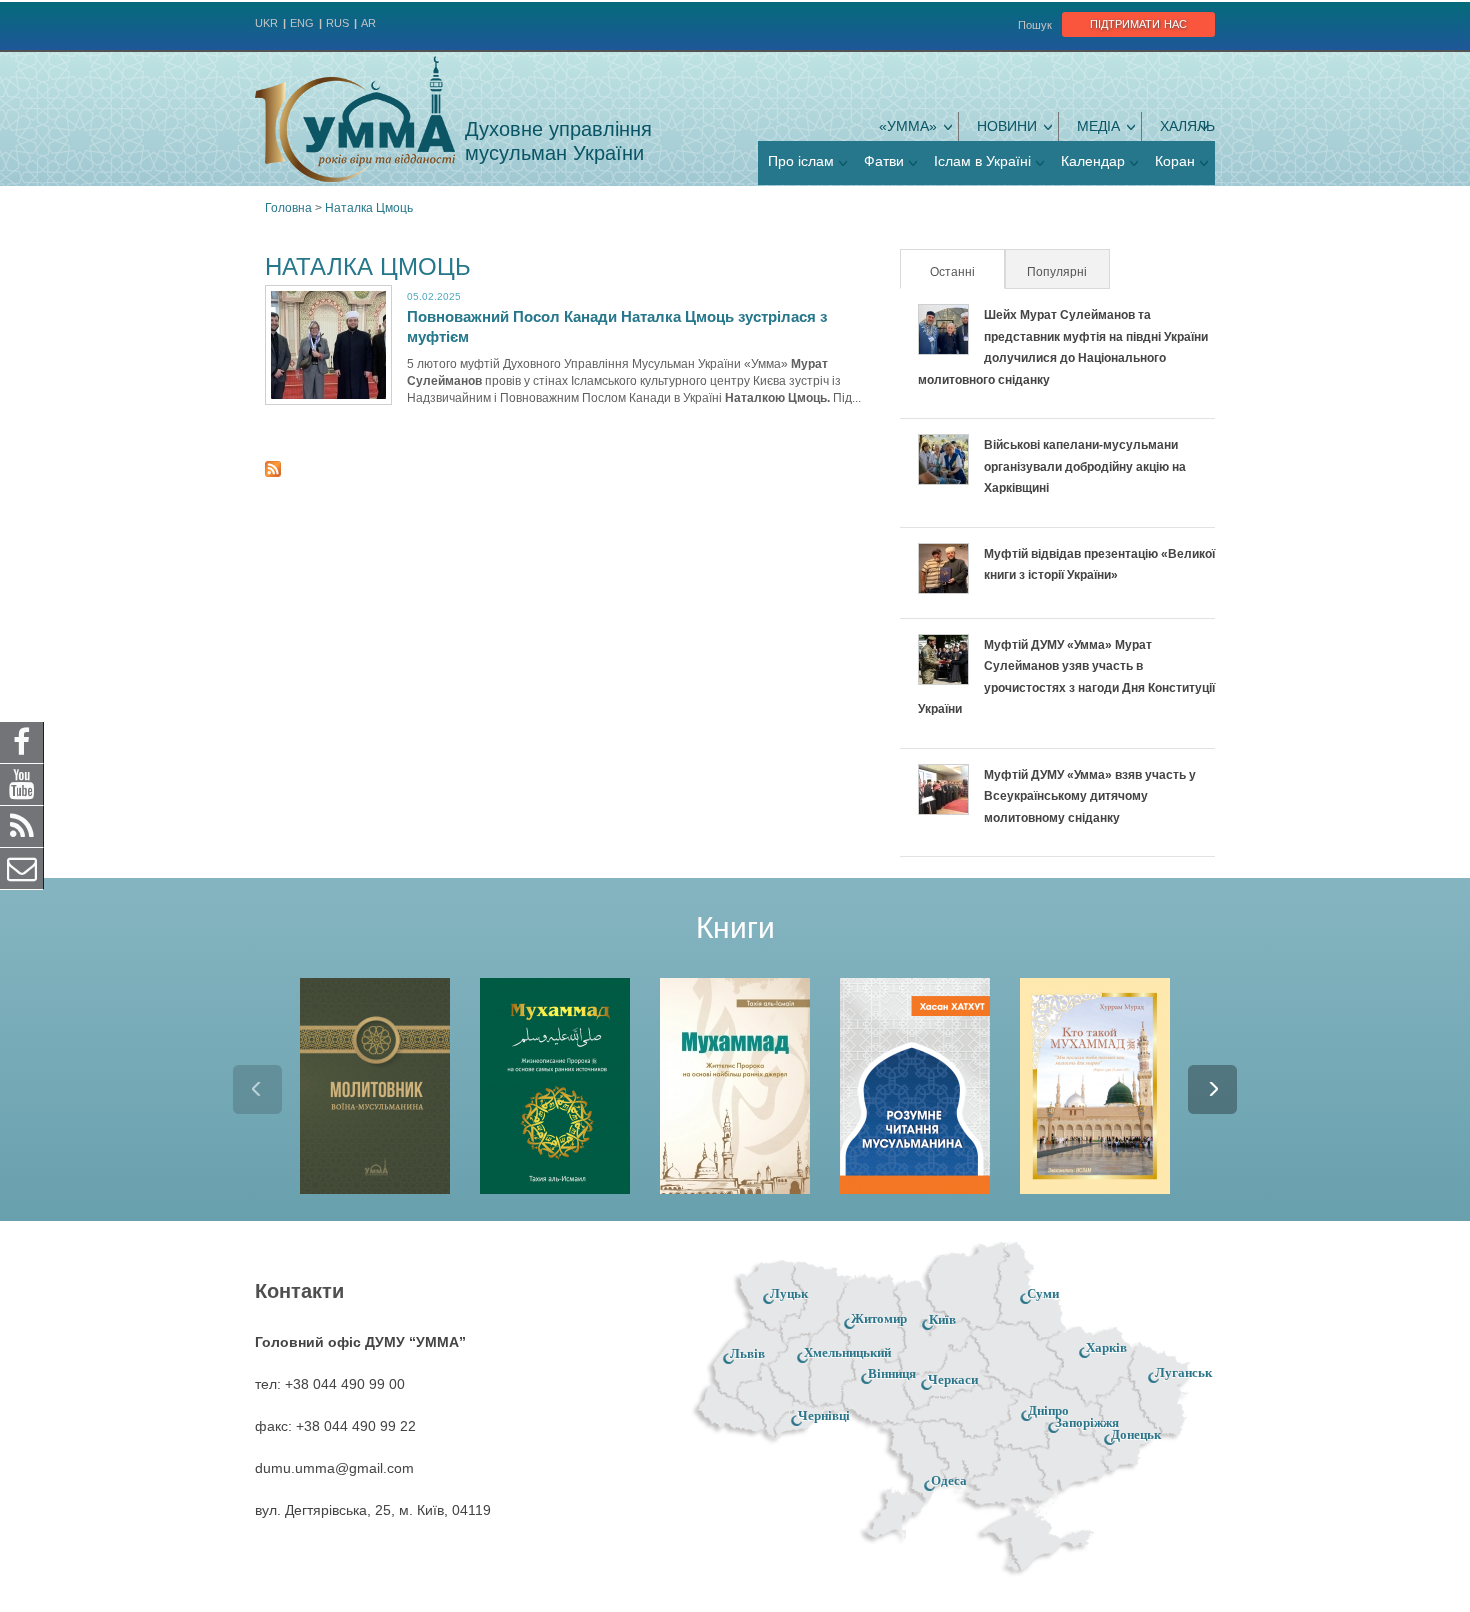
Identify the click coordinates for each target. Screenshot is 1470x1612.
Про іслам (801, 161)
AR (368, 23)
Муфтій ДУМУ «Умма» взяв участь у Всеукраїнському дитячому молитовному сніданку (1090, 796)
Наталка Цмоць (369, 208)
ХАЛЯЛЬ (1187, 126)
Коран (1175, 161)
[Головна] (355, 119)
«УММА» (908, 126)
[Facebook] (22, 742)
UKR (266, 23)
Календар (1093, 161)
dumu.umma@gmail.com (334, 1468)
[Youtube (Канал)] (22, 784)
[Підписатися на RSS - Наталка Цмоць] (273, 472)
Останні (966, 272)
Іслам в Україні (982, 161)
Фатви (884, 161)
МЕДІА (1098, 126)
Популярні (1057, 272)
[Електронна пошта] (22, 868)
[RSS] (22, 826)
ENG (302, 23)
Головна (288, 208)
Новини (1007, 126)
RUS (337, 23)
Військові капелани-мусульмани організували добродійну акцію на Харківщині (1085, 466)
